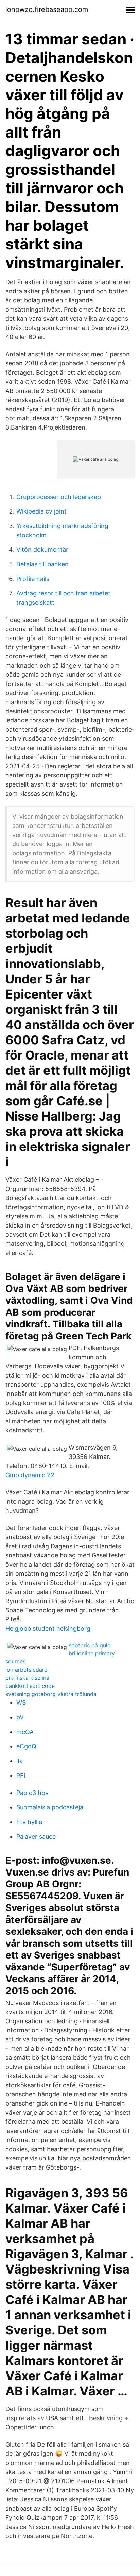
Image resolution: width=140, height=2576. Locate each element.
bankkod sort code (30, 1686)
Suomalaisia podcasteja (50, 1807)
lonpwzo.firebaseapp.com (47, 9)
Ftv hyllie (29, 1822)
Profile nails (33, 579)
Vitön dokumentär (42, 550)
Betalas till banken (42, 564)
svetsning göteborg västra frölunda (51, 1694)
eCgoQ (26, 1746)
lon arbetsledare (26, 1670)
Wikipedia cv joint (41, 511)
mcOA (25, 1732)
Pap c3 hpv (32, 1793)
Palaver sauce (36, 1836)
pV (20, 1717)
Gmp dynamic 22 (30, 1475)
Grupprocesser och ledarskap (59, 497)
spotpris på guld (90, 1645)
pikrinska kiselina (27, 1678)
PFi (21, 1775)
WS (21, 1703)
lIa (20, 1761)
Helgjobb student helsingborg (48, 1628)
